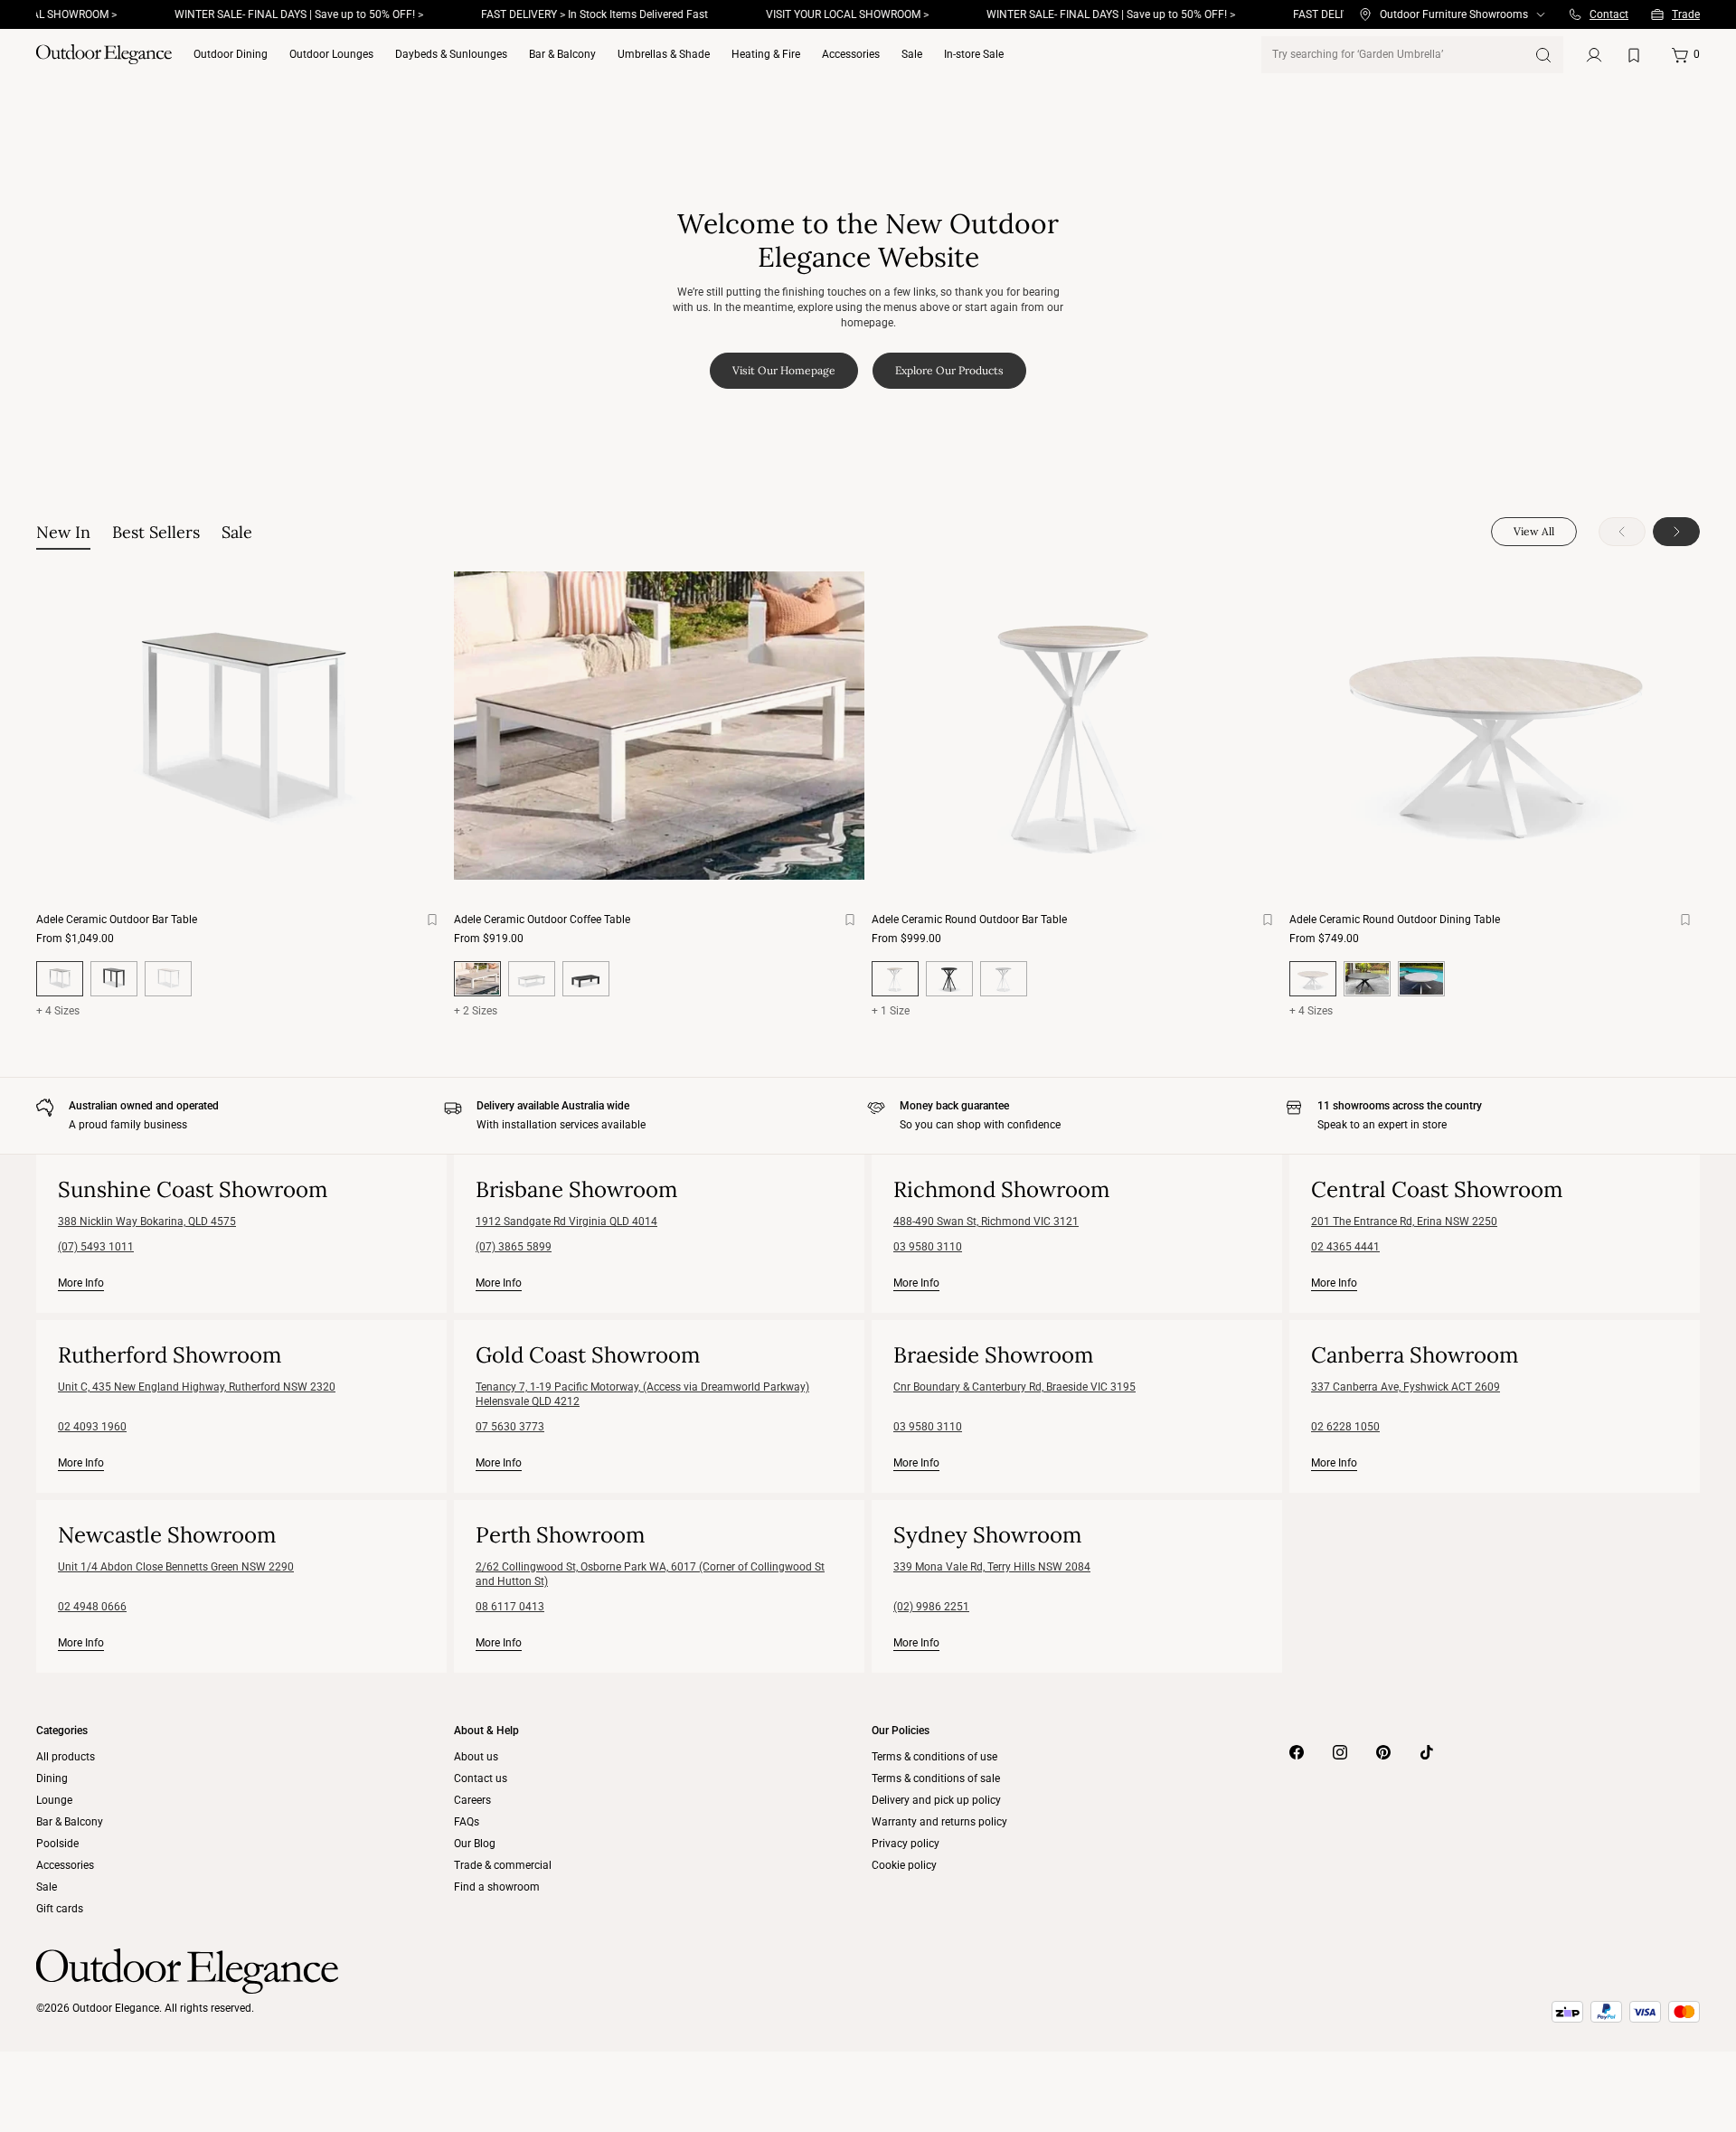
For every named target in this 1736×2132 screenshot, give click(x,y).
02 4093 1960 (92, 1427)
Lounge (54, 1800)
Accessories (851, 54)
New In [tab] (63, 532)
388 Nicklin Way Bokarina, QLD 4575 (147, 1222)
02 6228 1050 (1345, 1427)
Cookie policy (904, 1865)
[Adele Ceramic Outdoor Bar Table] (241, 726)
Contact (1609, 14)
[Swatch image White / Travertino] (168, 979)
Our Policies (901, 1731)
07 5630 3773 (510, 1427)
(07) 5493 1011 (96, 1247)
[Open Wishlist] (1637, 55)
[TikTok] (1427, 1752)
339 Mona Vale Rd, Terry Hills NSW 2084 (992, 1567)
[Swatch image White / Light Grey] (532, 979)
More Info (81, 1283)
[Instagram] (1340, 1752)
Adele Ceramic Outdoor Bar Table (117, 920)
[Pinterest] (1383, 1752)
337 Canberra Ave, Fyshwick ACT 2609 (1406, 1387)
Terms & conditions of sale (936, 1778)
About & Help (486, 1731)
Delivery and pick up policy (936, 1800)
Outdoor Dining (231, 54)
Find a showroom (497, 1887)
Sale (912, 54)
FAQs (467, 1822)
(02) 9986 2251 (931, 1607)
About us (476, 1757)
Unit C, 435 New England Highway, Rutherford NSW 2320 (197, 1387)
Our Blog (475, 1844)
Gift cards (60, 1909)
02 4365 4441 (1345, 1247)
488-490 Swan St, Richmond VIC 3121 (986, 1222)
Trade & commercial (503, 1865)
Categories (62, 1731)
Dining (52, 1778)
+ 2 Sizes (476, 1011)
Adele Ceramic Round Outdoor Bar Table (969, 920)
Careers (472, 1800)
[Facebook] (1297, 1752)
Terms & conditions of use (934, 1757)
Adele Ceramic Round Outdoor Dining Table (1395, 920)
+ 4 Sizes (58, 1011)
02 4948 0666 (92, 1607)
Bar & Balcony (562, 54)
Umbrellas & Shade (664, 54)
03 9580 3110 (928, 1247)
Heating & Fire (766, 54)
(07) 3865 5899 (514, 1247)
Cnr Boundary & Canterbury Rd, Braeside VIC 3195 (1014, 1387)
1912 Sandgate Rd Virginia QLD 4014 (566, 1222)
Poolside (57, 1844)
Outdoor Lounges (331, 54)
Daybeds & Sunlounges (451, 54)
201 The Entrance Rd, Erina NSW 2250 (1404, 1222)
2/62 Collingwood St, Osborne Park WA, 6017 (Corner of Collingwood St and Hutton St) (650, 1574)
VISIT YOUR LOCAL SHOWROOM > (799, 14)
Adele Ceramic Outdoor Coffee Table (542, 920)
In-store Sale (974, 54)
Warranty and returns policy (939, 1822)
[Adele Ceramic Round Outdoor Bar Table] (1077, 726)
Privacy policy (906, 1844)
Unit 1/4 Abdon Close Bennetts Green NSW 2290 (176, 1567)
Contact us (481, 1778)
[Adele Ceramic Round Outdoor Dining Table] (1495, 726)
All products (66, 1757)
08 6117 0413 (510, 1607)
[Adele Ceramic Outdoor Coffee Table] (659, 726)
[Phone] (1575, 14)
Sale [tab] (237, 532)
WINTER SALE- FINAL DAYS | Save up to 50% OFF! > (251, 14)
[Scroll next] (1676, 532)
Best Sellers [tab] (156, 532)
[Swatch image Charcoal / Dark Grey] (114, 979)
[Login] (1594, 55)
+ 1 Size (891, 1011)
